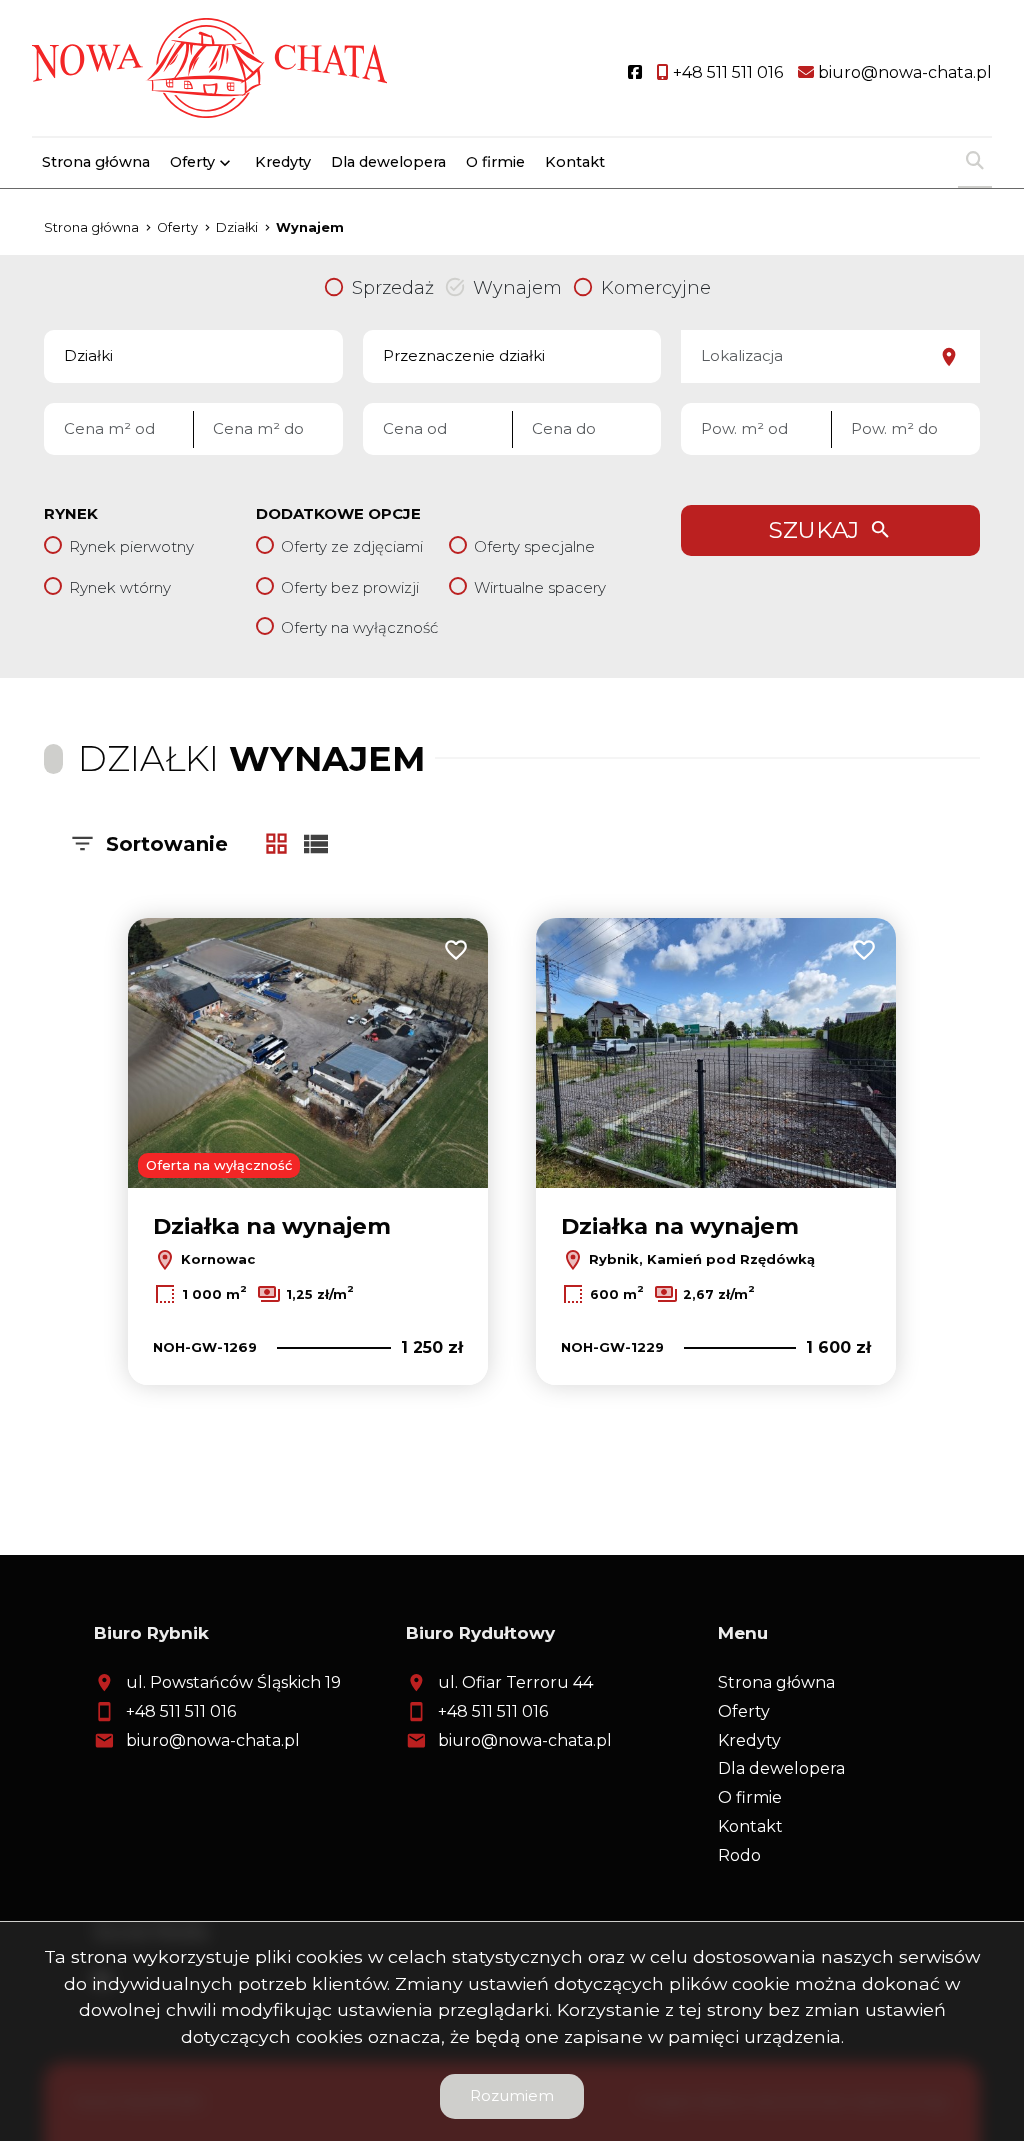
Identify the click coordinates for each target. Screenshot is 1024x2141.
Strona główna (96, 162)
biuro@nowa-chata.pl (213, 1740)
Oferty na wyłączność (359, 627)
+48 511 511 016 (181, 1711)
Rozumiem (512, 2095)
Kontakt (575, 162)
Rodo (739, 1855)
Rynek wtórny (120, 587)
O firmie (495, 162)
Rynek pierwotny (131, 546)
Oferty (192, 162)
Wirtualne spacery (540, 587)
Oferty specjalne (534, 546)
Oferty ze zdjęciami (352, 546)
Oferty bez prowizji (350, 587)
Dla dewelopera (388, 162)
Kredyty (283, 162)
